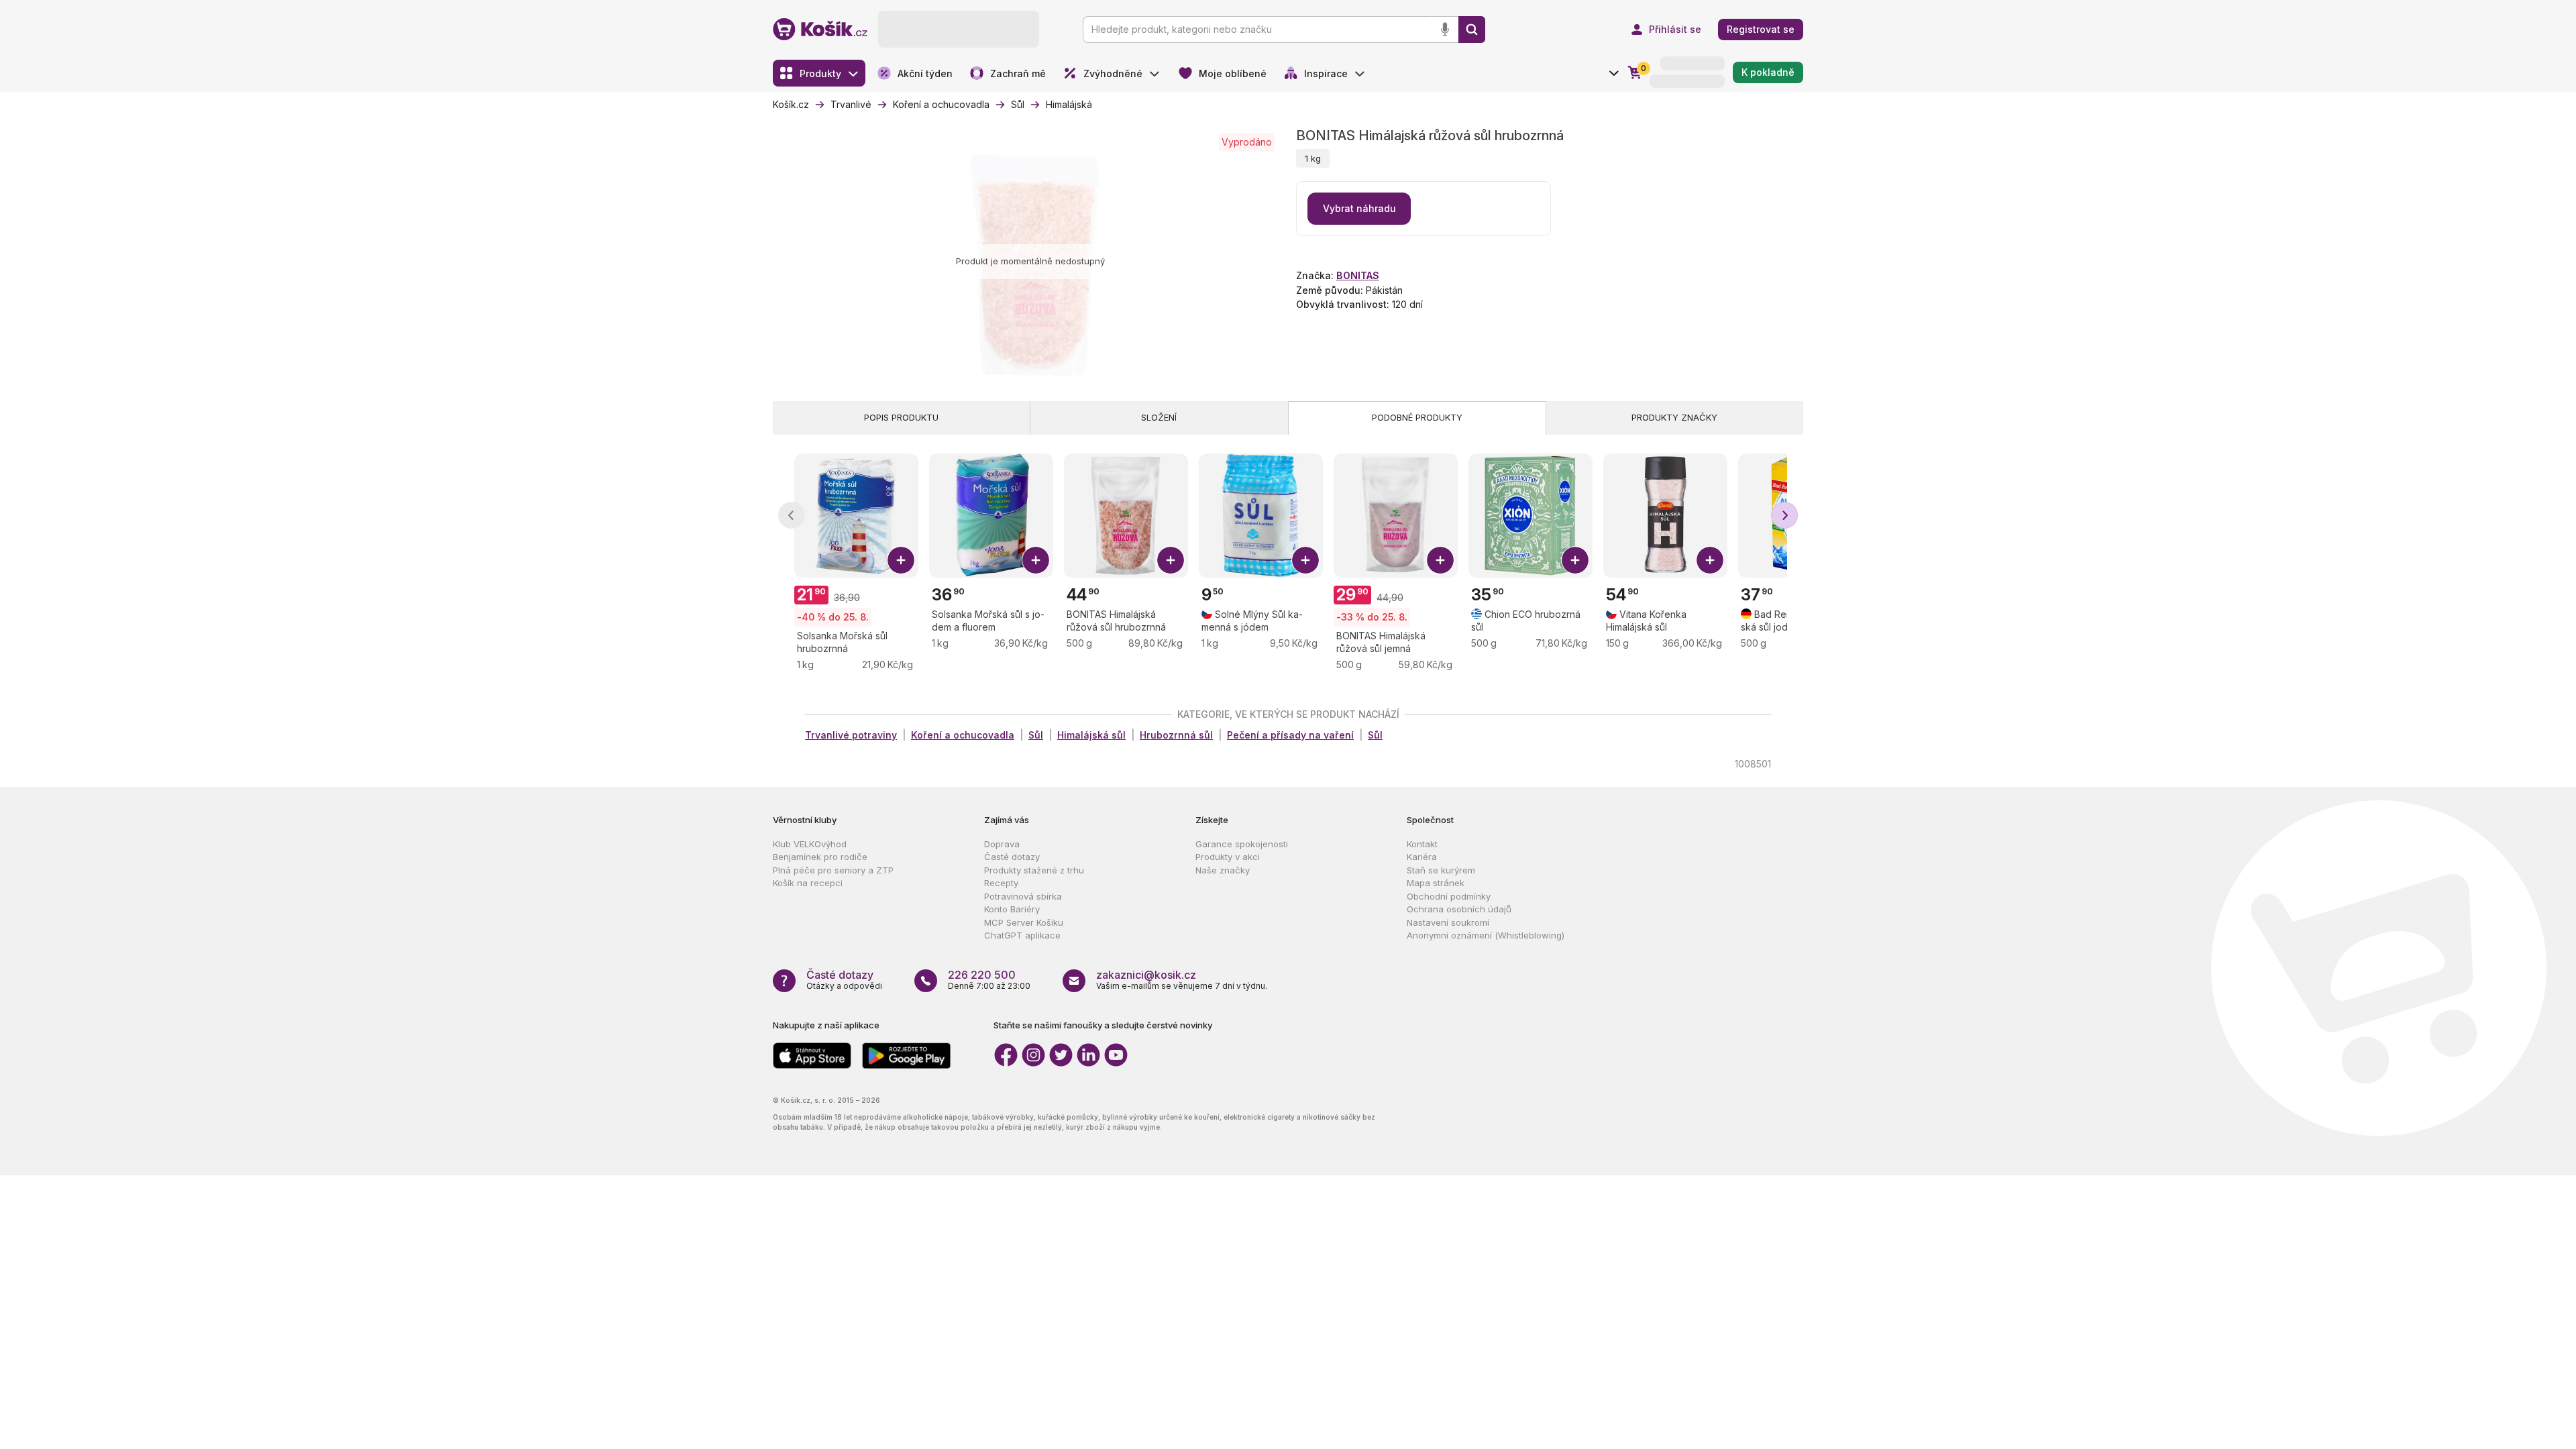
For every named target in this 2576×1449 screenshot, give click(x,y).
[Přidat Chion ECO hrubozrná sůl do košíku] (1575, 560)
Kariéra (1422, 857)
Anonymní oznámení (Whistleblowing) (1486, 935)
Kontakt (1422, 844)
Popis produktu (901, 417)
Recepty (1001, 883)
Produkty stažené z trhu (1034, 870)
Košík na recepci (808, 883)
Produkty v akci (1228, 857)
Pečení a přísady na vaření (1290, 735)
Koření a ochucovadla (963, 735)
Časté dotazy (1012, 857)
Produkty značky (1674, 417)
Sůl (1036, 735)
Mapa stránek (1436, 883)
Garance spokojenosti (1242, 844)
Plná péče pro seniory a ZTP (833, 870)
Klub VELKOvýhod (810, 844)
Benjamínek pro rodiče (820, 857)
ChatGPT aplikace (1022, 935)
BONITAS (1358, 275)
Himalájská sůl (1091, 735)
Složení (1159, 417)
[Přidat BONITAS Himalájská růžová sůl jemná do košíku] (1440, 560)
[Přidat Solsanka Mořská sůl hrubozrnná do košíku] (901, 560)
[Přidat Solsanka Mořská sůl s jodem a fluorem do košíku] (1036, 560)
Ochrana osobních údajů (1459, 909)
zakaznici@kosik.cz (1146, 975)
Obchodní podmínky (1449, 896)
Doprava (1002, 844)
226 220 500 (982, 975)
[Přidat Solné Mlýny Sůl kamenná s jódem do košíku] (1305, 560)
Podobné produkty (1417, 417)
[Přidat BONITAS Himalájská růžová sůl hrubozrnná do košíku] (1171, 560)
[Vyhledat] (1472, 30)
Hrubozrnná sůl (1176, 735)
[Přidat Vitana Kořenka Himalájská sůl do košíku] (1710, 560)
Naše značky (1223, 870)
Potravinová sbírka (1023, 896)
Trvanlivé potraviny (851, 735)
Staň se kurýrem (1441, 870)
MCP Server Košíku (1024, 922)
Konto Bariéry (1012, 909)
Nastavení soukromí (1448, 922)
